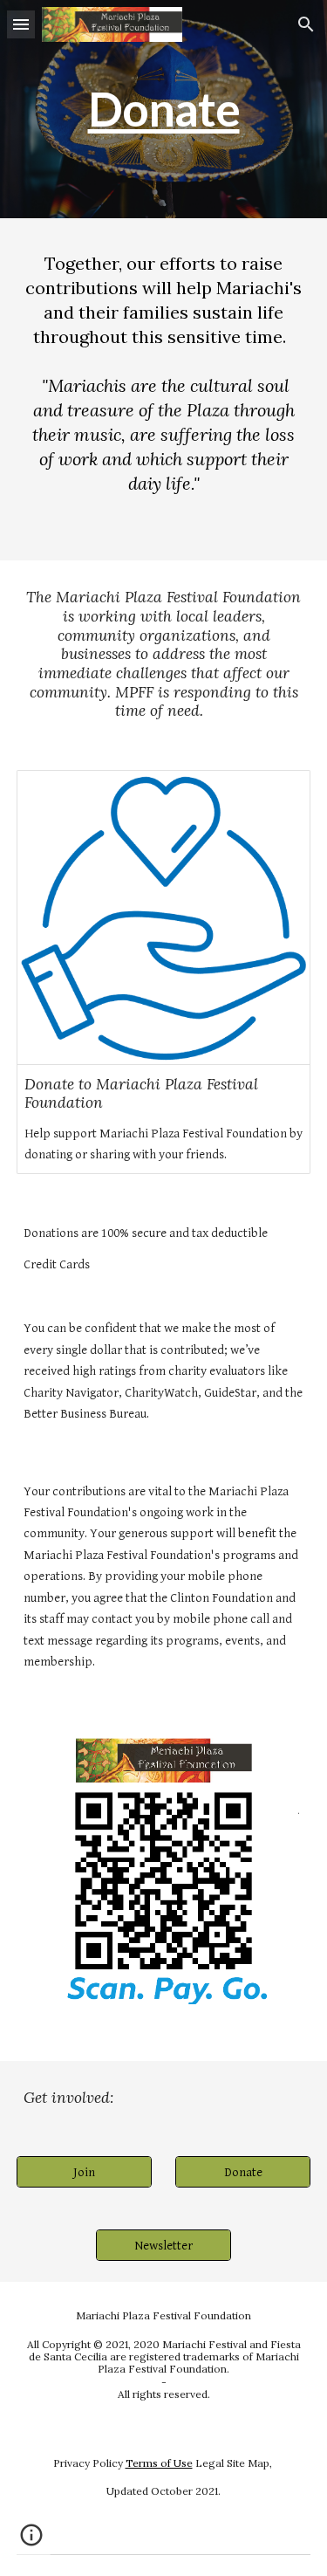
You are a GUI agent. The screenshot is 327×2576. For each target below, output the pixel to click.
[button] (21, 24)
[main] (164, 109)
